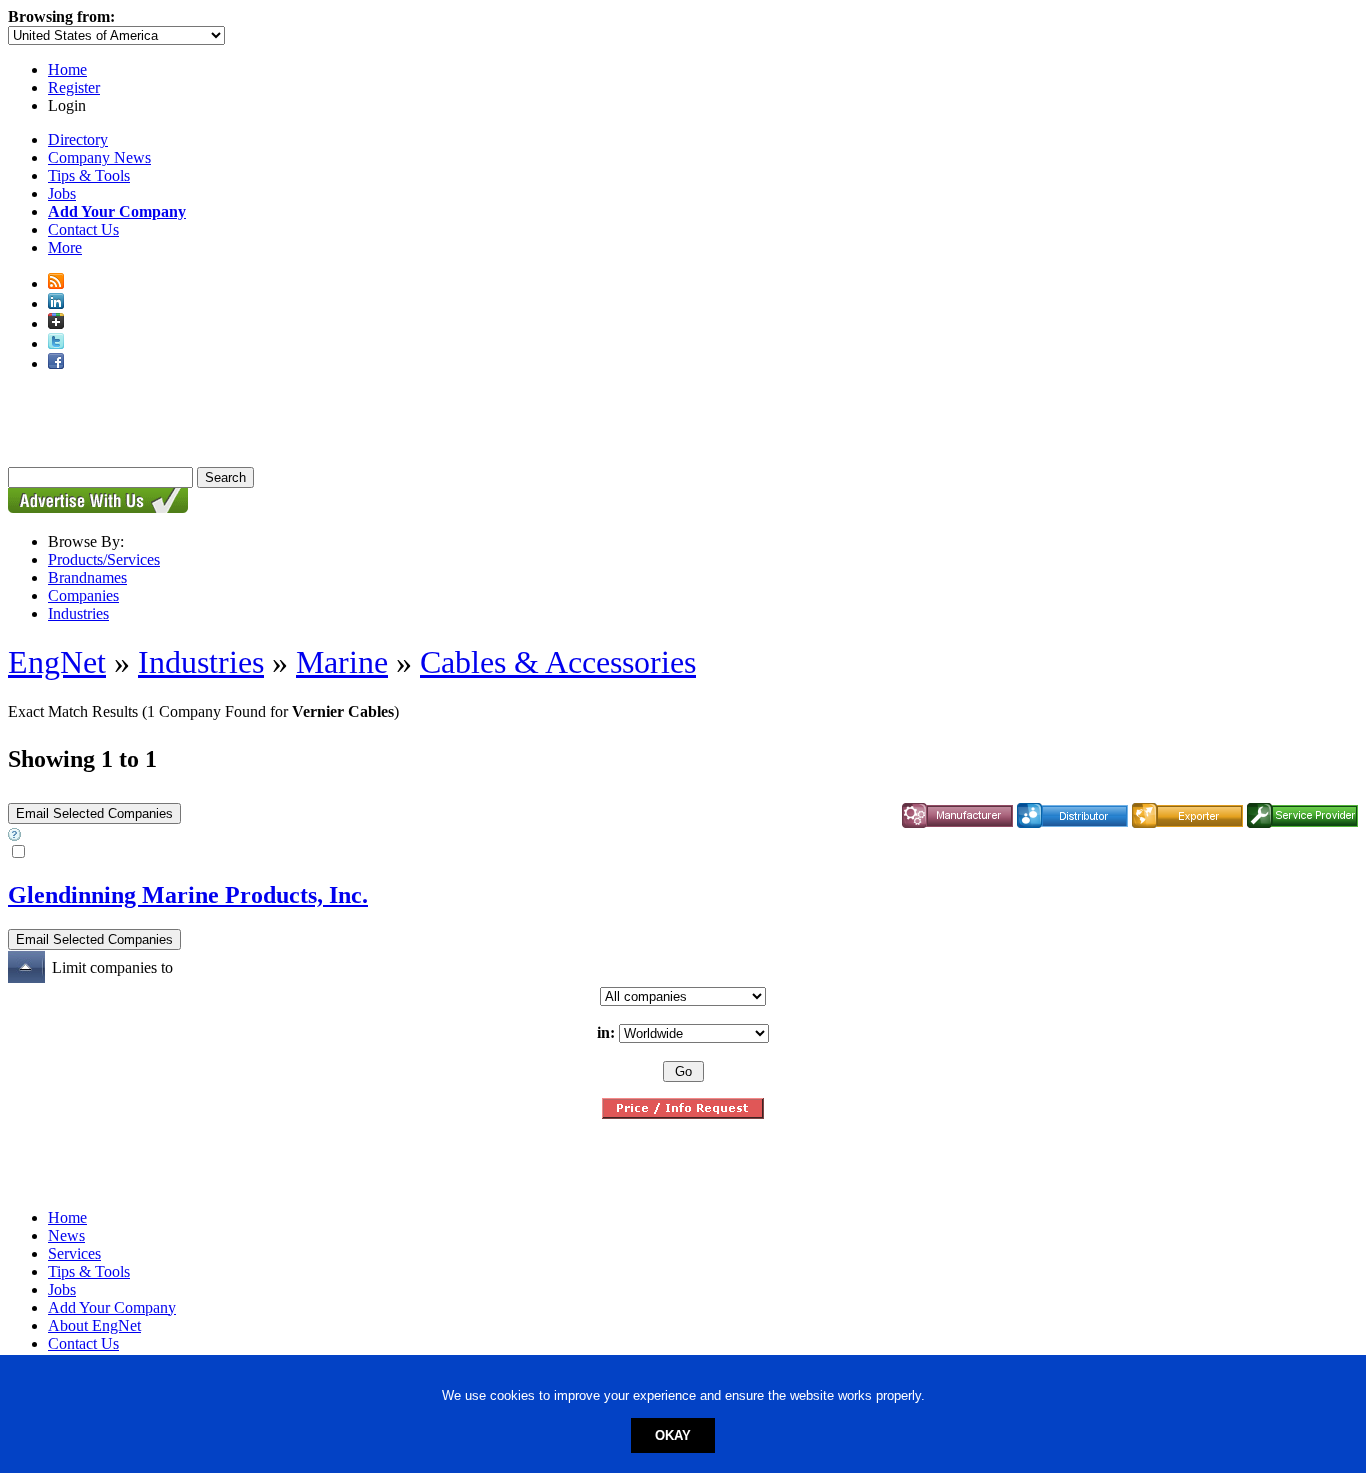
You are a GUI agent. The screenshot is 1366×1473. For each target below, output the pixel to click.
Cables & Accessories (558, 662)
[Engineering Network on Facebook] (56, 363)
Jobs (62, 193)
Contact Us (83, 229)
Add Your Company (112, 1307)
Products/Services (104, 559)
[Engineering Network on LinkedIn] (56, 303)
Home (67, 69)
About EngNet (94, 1325)
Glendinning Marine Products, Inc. (188, 895)
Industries (78, 613)
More (65, 247)
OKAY (673, 1435)
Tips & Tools (89, 175)
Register (74, 87)
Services (74, 1253)
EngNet (57, 662)
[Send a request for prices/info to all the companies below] (683, 1113)
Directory (78, 139)
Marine (342, 662)
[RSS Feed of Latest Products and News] (56, 283)
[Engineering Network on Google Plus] (56, 323)
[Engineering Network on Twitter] (56, 343)
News (66, 1235)
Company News (99, 157)
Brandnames (87, 577)
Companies (83, 595)
